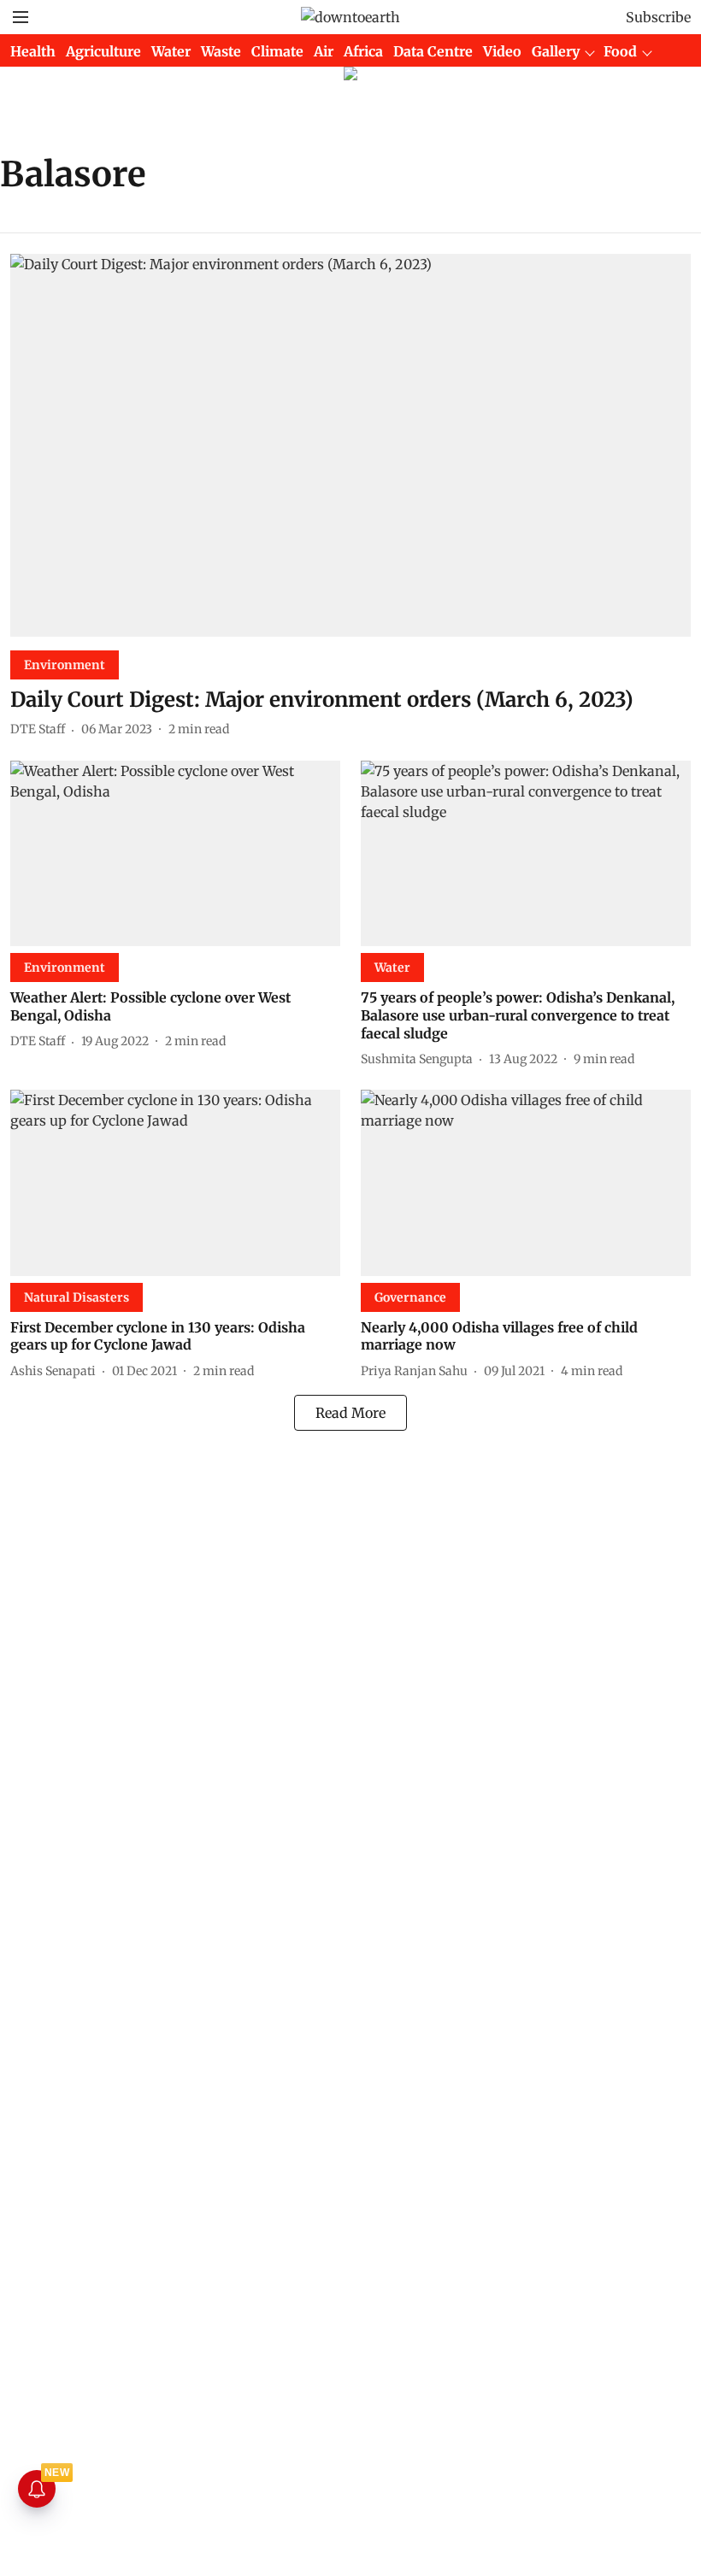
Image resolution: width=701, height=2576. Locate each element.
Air (324, 51)
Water (171, 51)
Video (502, 51)
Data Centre (433, 51)
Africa (363, 51)
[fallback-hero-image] (350, 445)
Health (33, 51)
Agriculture (103, 51)
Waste (221, 51)
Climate (277, 51)
